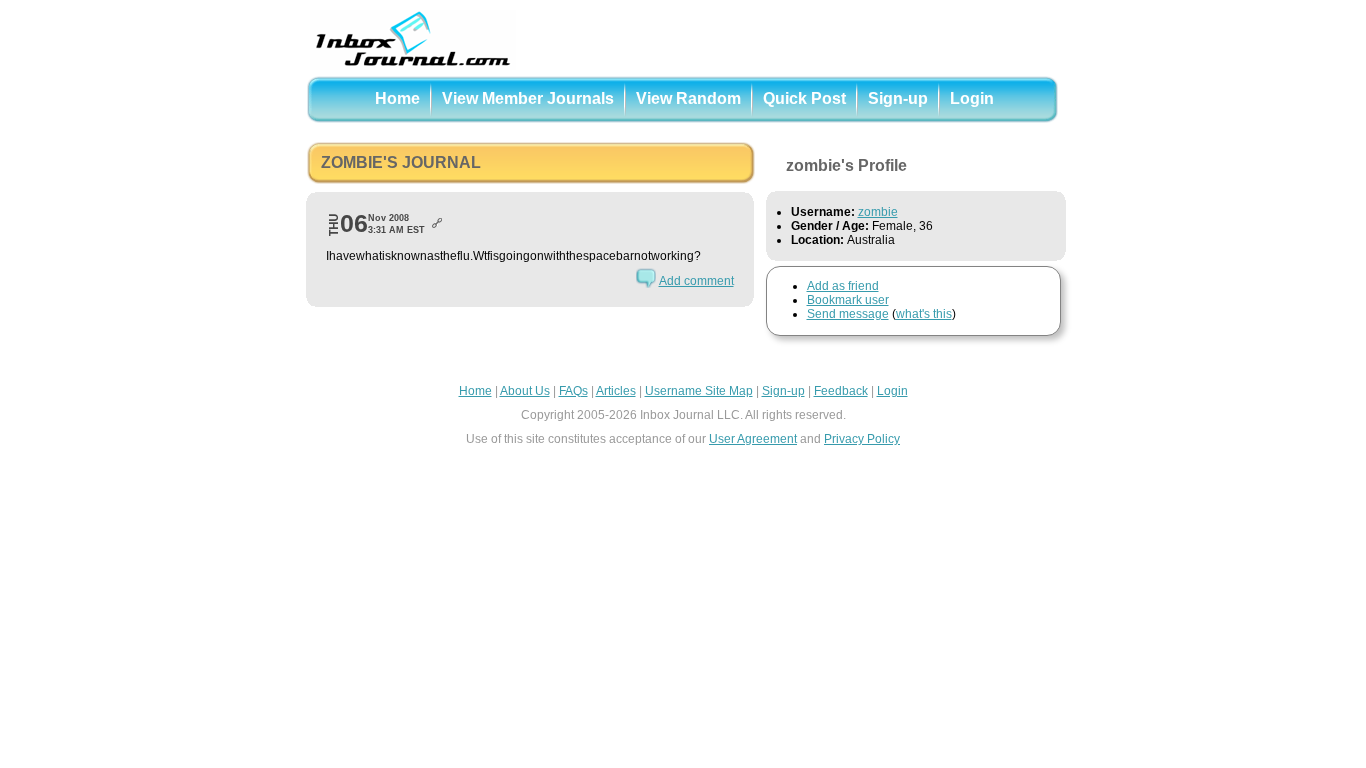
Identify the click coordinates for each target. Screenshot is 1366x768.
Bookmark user (848, 300)
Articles (616, 391)
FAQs (573, 391)
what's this (924, 314)
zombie (878, 212)
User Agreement (753, 439)
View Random (688, 98)
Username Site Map (699, 391)
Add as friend (843, 286)
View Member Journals (528, 98)
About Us (525, 391)
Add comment (696, 281)
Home (397, 98)
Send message (848, 314)
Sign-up (898, 98)
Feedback (841, 391)
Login (972, 98)
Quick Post (804, 98)
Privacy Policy (862, 439)
